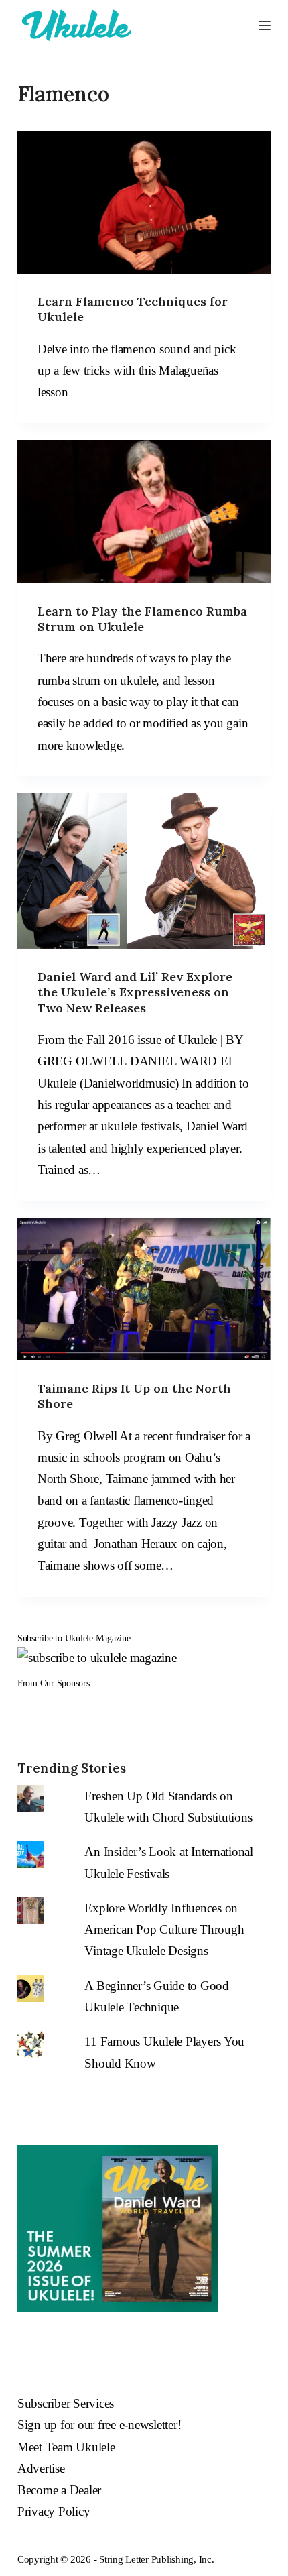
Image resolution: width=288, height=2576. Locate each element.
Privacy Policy (54, 2511)
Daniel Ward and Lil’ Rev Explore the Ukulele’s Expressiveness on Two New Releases (135, 992)
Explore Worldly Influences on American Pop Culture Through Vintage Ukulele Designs (164, 1930)
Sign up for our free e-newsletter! (99, 2425)
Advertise (41, 2468)
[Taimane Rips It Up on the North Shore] (144, 1289)
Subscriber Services (66, 2403)
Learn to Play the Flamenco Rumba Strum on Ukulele (142, 619)
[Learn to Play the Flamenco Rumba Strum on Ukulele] (144, 511)
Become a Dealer (59, 2490)
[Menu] (265, 25)
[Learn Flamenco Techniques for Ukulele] (144, 202)
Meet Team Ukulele (66, 2447)
